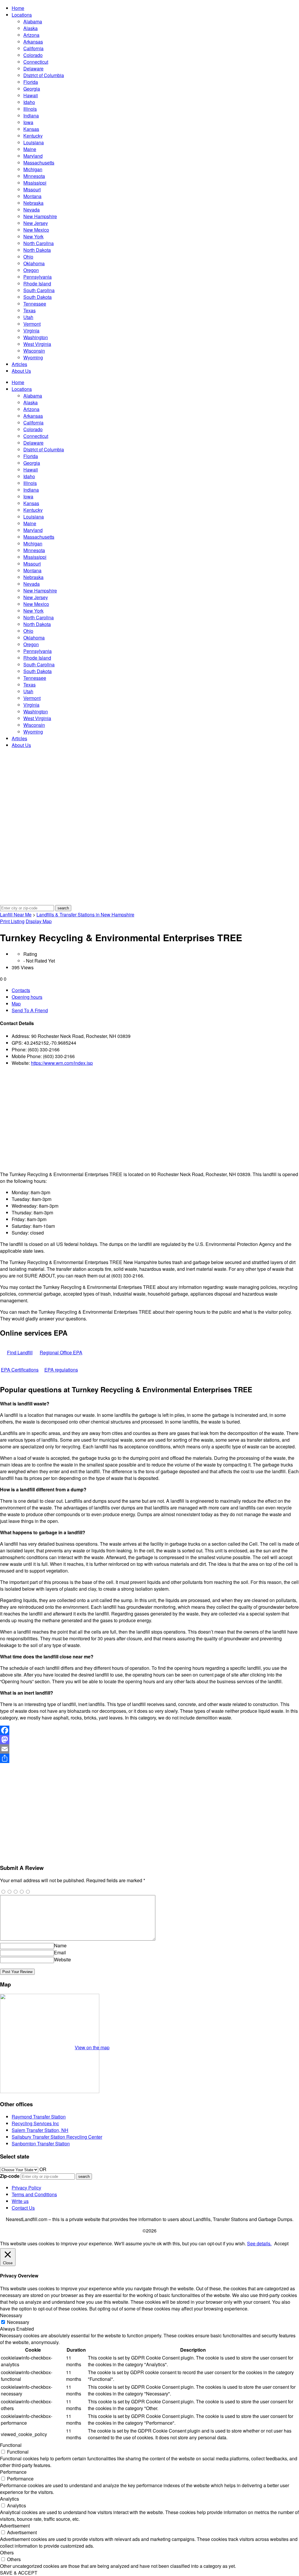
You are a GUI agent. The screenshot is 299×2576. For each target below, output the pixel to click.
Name (60, 1945)
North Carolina (39, 243)
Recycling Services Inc (35, 2123)
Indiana (31, 116)
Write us (20, 2201)
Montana (32, 196)
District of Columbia (44, 75)
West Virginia (37, 344)
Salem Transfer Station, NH (40, 2130)
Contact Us (23, 2208)
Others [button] (7, 2552)
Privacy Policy (26, 2188)
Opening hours (27, 997)
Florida (31, 82)
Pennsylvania (38, 277)
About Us (21, 371)
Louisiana (34, 142)
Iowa (28, 122)
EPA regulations (61, 1370)
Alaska (31, 28)
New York (33, 236)
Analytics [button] (9, 2499)
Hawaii (31, 95)
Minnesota (34, 176)
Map (16, 1004)
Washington (36, 337)
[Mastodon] (149, 1740)
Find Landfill (20, 1352)
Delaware (33, 69)
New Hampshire (40, 216)
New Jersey (36, 223)
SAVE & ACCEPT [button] (19, 2573)
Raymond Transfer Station (39, 2117)
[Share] (149, 1758)
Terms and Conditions (34, 2194)
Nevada (32, 210)
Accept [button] (281, 2243)
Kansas (31, 129)
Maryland (33, 156)
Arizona (31, 35)
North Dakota (37, 250)
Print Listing (12, 921)
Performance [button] (13, 2472)
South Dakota (38, 297)
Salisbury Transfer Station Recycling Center (57, 2137)
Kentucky (33, 136)
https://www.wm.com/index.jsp (62, 1063)
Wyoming (33, 357)
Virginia (31, 331)
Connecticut (36, 62)
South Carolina (39, 290)
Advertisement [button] (15, 2526)
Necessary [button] (11, 2315)
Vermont (32, 324)
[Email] (149, 1749)
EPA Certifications (20, 1370)
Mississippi (35, 183)
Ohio (28, 257)
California (33, 48)
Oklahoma (34, 263)
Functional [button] (11, 2445)
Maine (30, 149)
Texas (29, 310)
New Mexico (36, 230)
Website (62, 1959)
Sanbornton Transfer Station (41, 2144)
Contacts (21, 990)
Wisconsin (34, 351)
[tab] (155, 990)
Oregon (31, 270)
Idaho (29, 102)
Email (60, 1952)
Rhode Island (37, 284)
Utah (28, 317)
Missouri (32, 189)
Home (18, 8)
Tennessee (35, 304)
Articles (19, 364)
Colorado (33, 55)
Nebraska (33, 203)
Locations (22, 15)
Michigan (33, 169)
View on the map (92, 2047)
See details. (259, 2243)
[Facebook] (149, 1730)
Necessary (18, 2322)
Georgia (32, 89)
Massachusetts (39, 163)
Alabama (33, 21)
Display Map (39, 921)
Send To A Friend (30, 1010)
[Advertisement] (149, 1119)
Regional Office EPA (61, 1352)
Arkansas (33, 42)
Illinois (30, 109)
